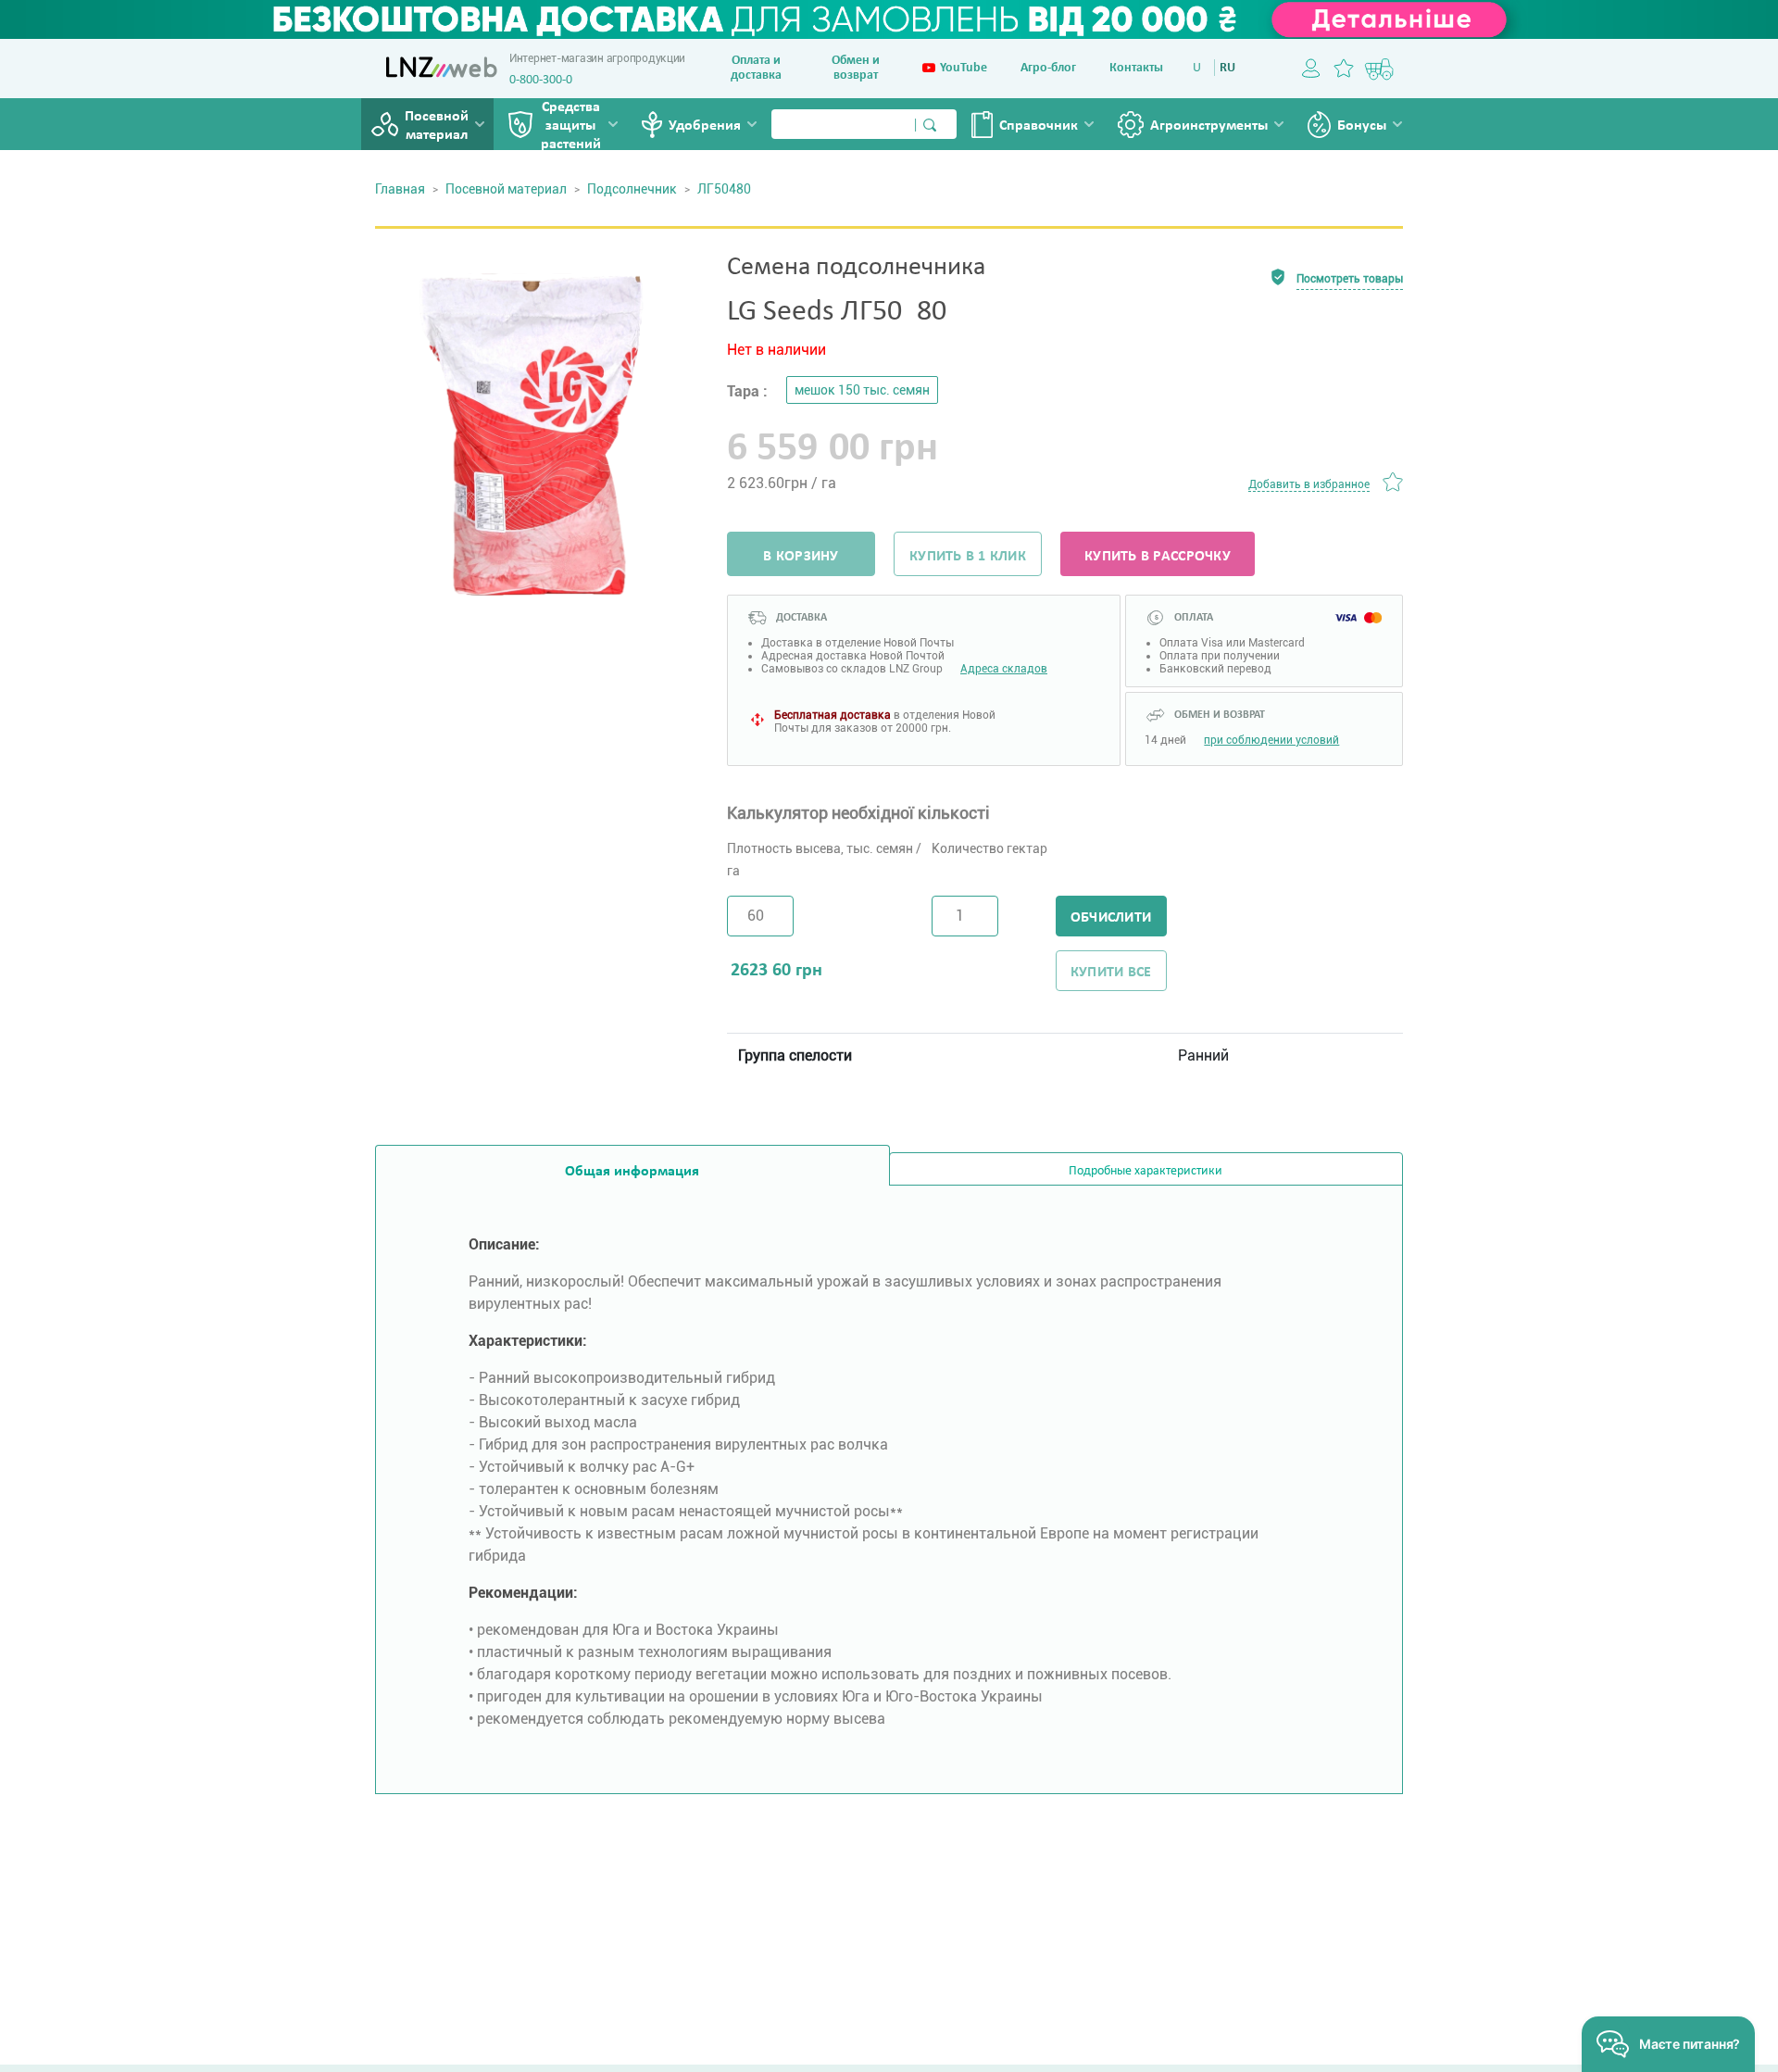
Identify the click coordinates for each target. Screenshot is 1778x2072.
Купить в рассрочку (1158, 557)
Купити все (1111, 973)
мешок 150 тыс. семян (862, 390)
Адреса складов (1004, 669)
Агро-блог (1048, 68)
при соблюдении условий (1271, 740)
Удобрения (705, 126)
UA (1201, 68)
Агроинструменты (1209, 126)
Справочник (1039, 126)
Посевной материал (437, 126)
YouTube (964, 68)
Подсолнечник (632, 189)
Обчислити (1111, 918)
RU (1227, 68)
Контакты (1136, 68)
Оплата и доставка (756, 68)
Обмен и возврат (856, 68)
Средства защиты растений (571, 126)
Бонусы (1362, 126)
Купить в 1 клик (968, 557)
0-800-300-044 (547, 80)
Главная (400, 189)
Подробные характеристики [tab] (1146, 1171)
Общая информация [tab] (632, 1172)
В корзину (801, 557)
